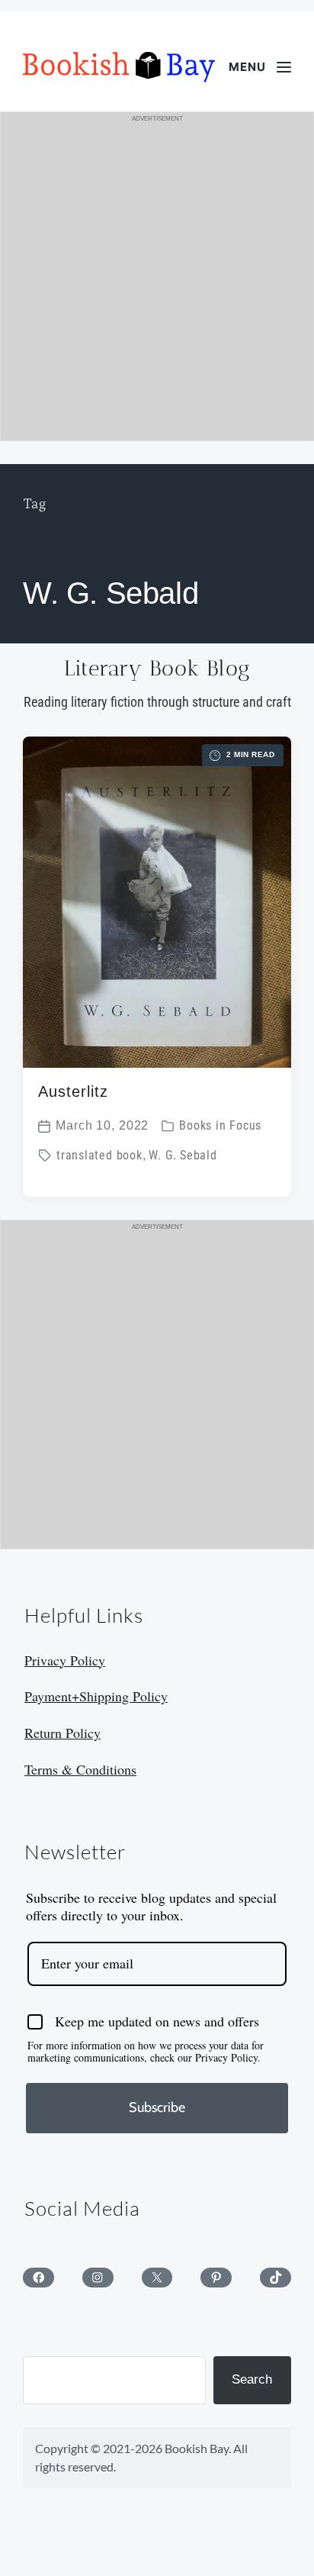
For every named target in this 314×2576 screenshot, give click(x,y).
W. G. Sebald (183, 1156)
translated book (99, 1156)
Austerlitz (73, 1091)
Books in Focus (220, 1126)
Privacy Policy (65, 1660)
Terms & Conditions (80, 1769)
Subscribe (157, 2107)
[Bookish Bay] (119, 67)
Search (252, 2379)
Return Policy (62, 1733)
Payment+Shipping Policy (96, 1696)
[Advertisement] (157, 283)
